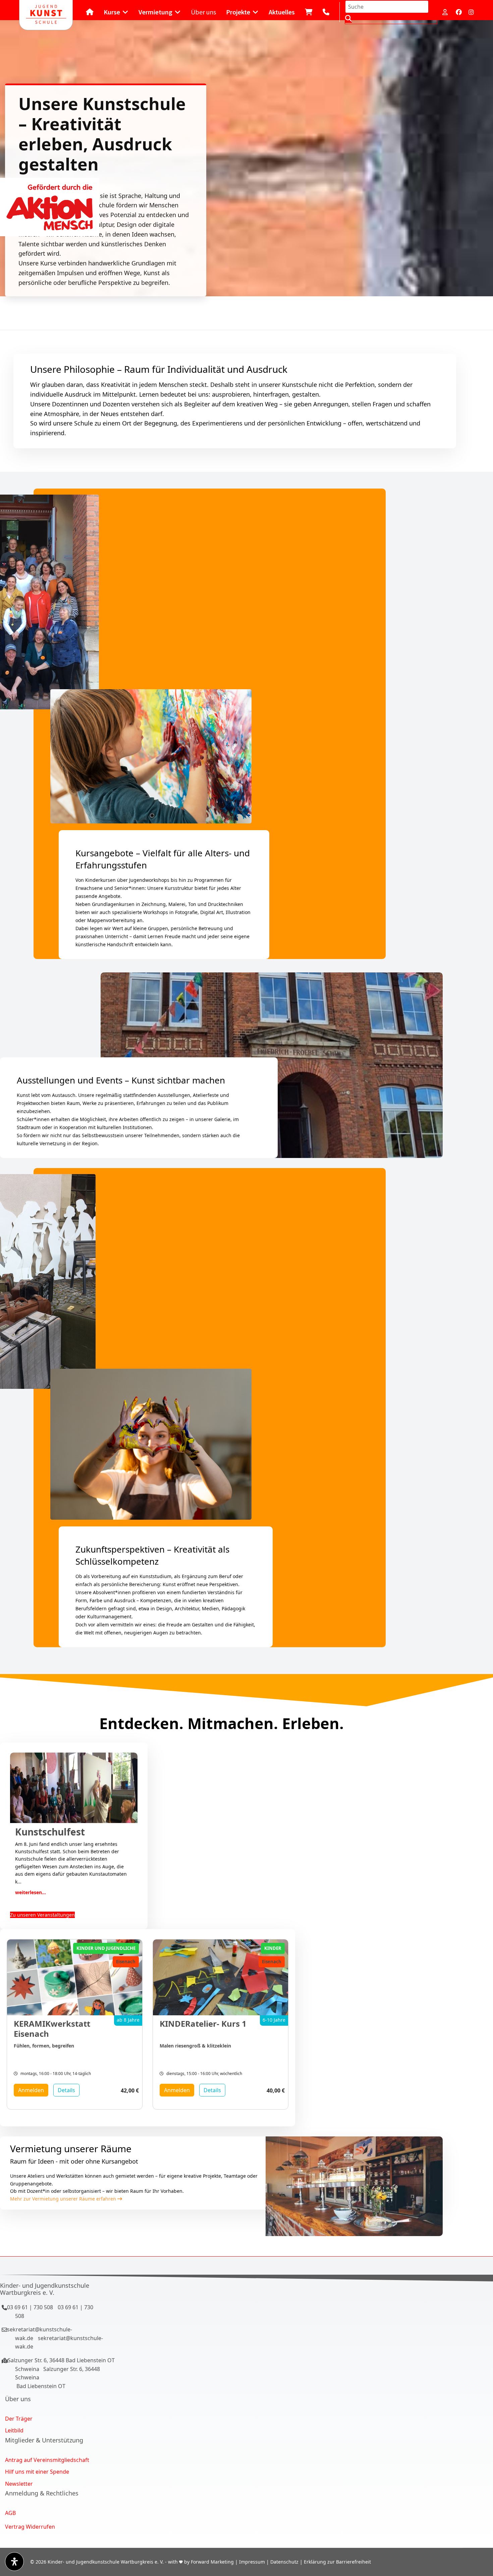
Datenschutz (284, 2562)
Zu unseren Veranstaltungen (42, 1915)
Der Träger (19, 2419)
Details (66, 2090)
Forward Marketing (212, 2562)
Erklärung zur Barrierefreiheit (337, 2562)
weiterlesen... (31, 1892)
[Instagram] (471, 12)
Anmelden (31, 2090)
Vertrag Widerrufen (30, 2527)
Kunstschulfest (50, 1832)
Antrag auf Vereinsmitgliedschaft (47, 2460)
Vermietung (155, 12)
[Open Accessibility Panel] (14, 2562)
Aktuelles (282, 12)
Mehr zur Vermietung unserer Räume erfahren (64, 2199)
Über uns (203, 12)
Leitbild (14, 2430)
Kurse (112, 12)
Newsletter (19, 2484)
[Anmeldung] (446, 12)
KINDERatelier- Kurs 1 (203, 2024)
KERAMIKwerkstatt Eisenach (52, 2029)
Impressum (252, 2562)
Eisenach (126, 1962)
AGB (10, 2513)
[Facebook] (459, 12)
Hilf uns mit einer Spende (37, 2472)
